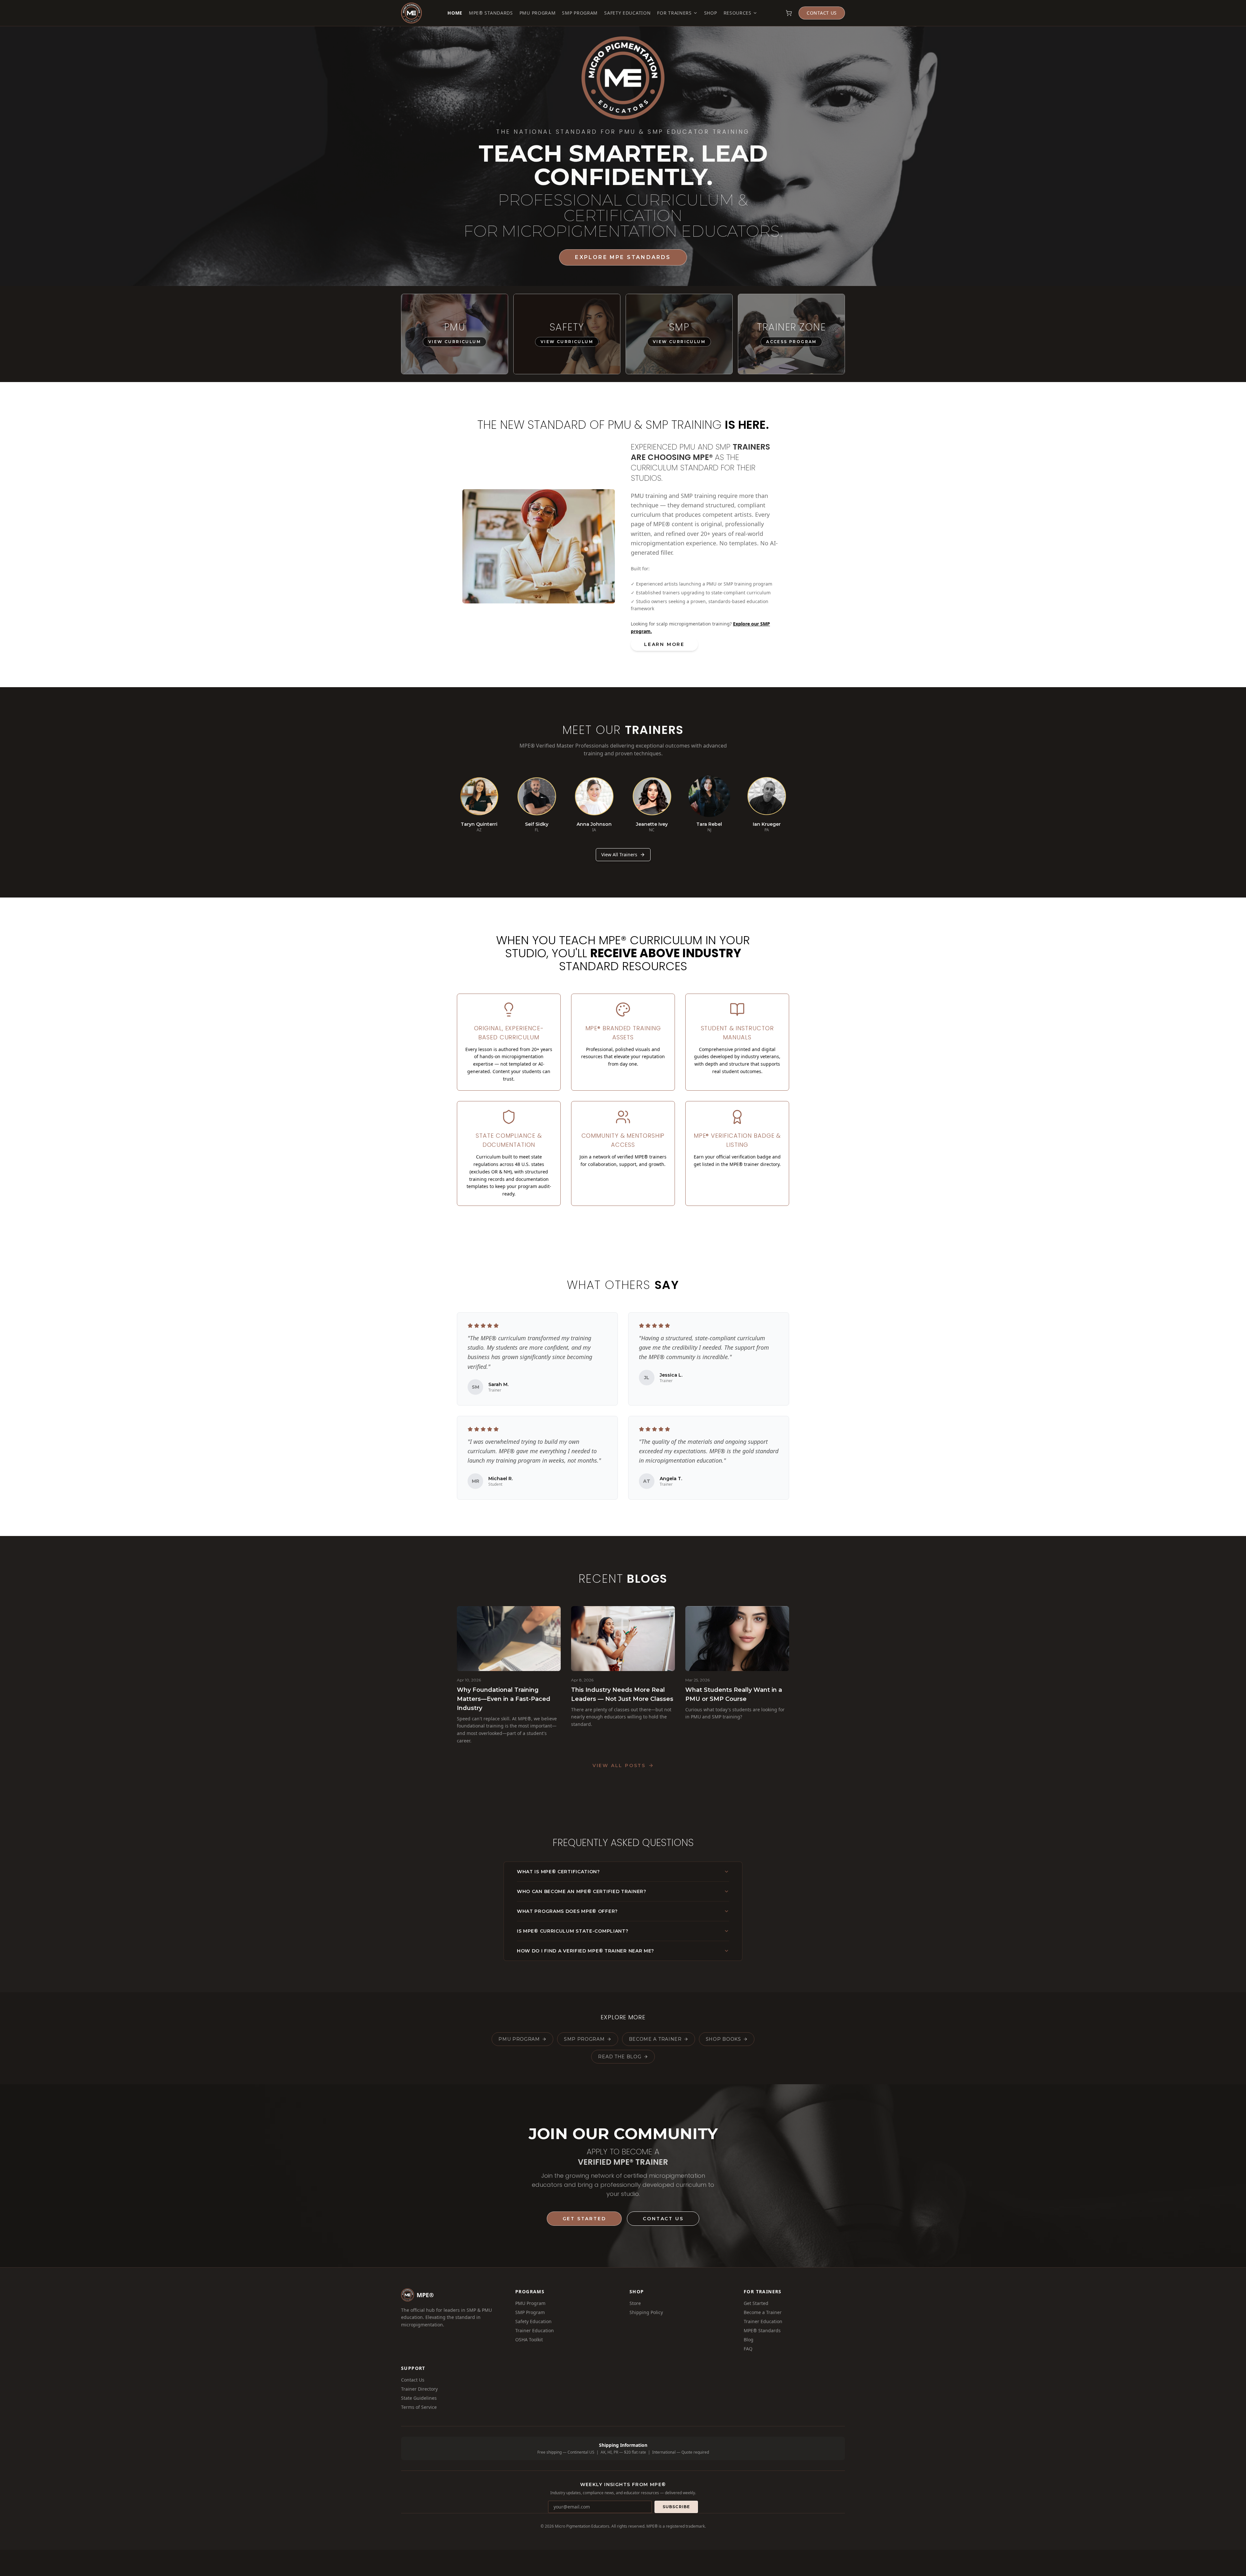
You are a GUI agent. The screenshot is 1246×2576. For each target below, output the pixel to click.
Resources (738, 13)
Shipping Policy (646, 2312)
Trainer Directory (419, 2389)
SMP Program (580, 13)
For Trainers (674, 13)
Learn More (664, 644)
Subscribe (676, 2507)
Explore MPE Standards (623, 257)
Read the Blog (620, 2057)
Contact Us (822, 13)
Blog (749, 2340)
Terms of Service (419, 2407)
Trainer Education (535, 2330)
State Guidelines (419, 2398)
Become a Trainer (655, 2039)
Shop (711, 13)
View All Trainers (619, 855)
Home (455, 13)
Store (635, 2303)
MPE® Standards (491, 13)
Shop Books (723, 2039)
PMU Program (538, 13)
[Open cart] (789, 13)
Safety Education (627, 13)
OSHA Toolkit (529, 2340)
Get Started (584, 2219)
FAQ (748, 2349)
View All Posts (619, 1765)
